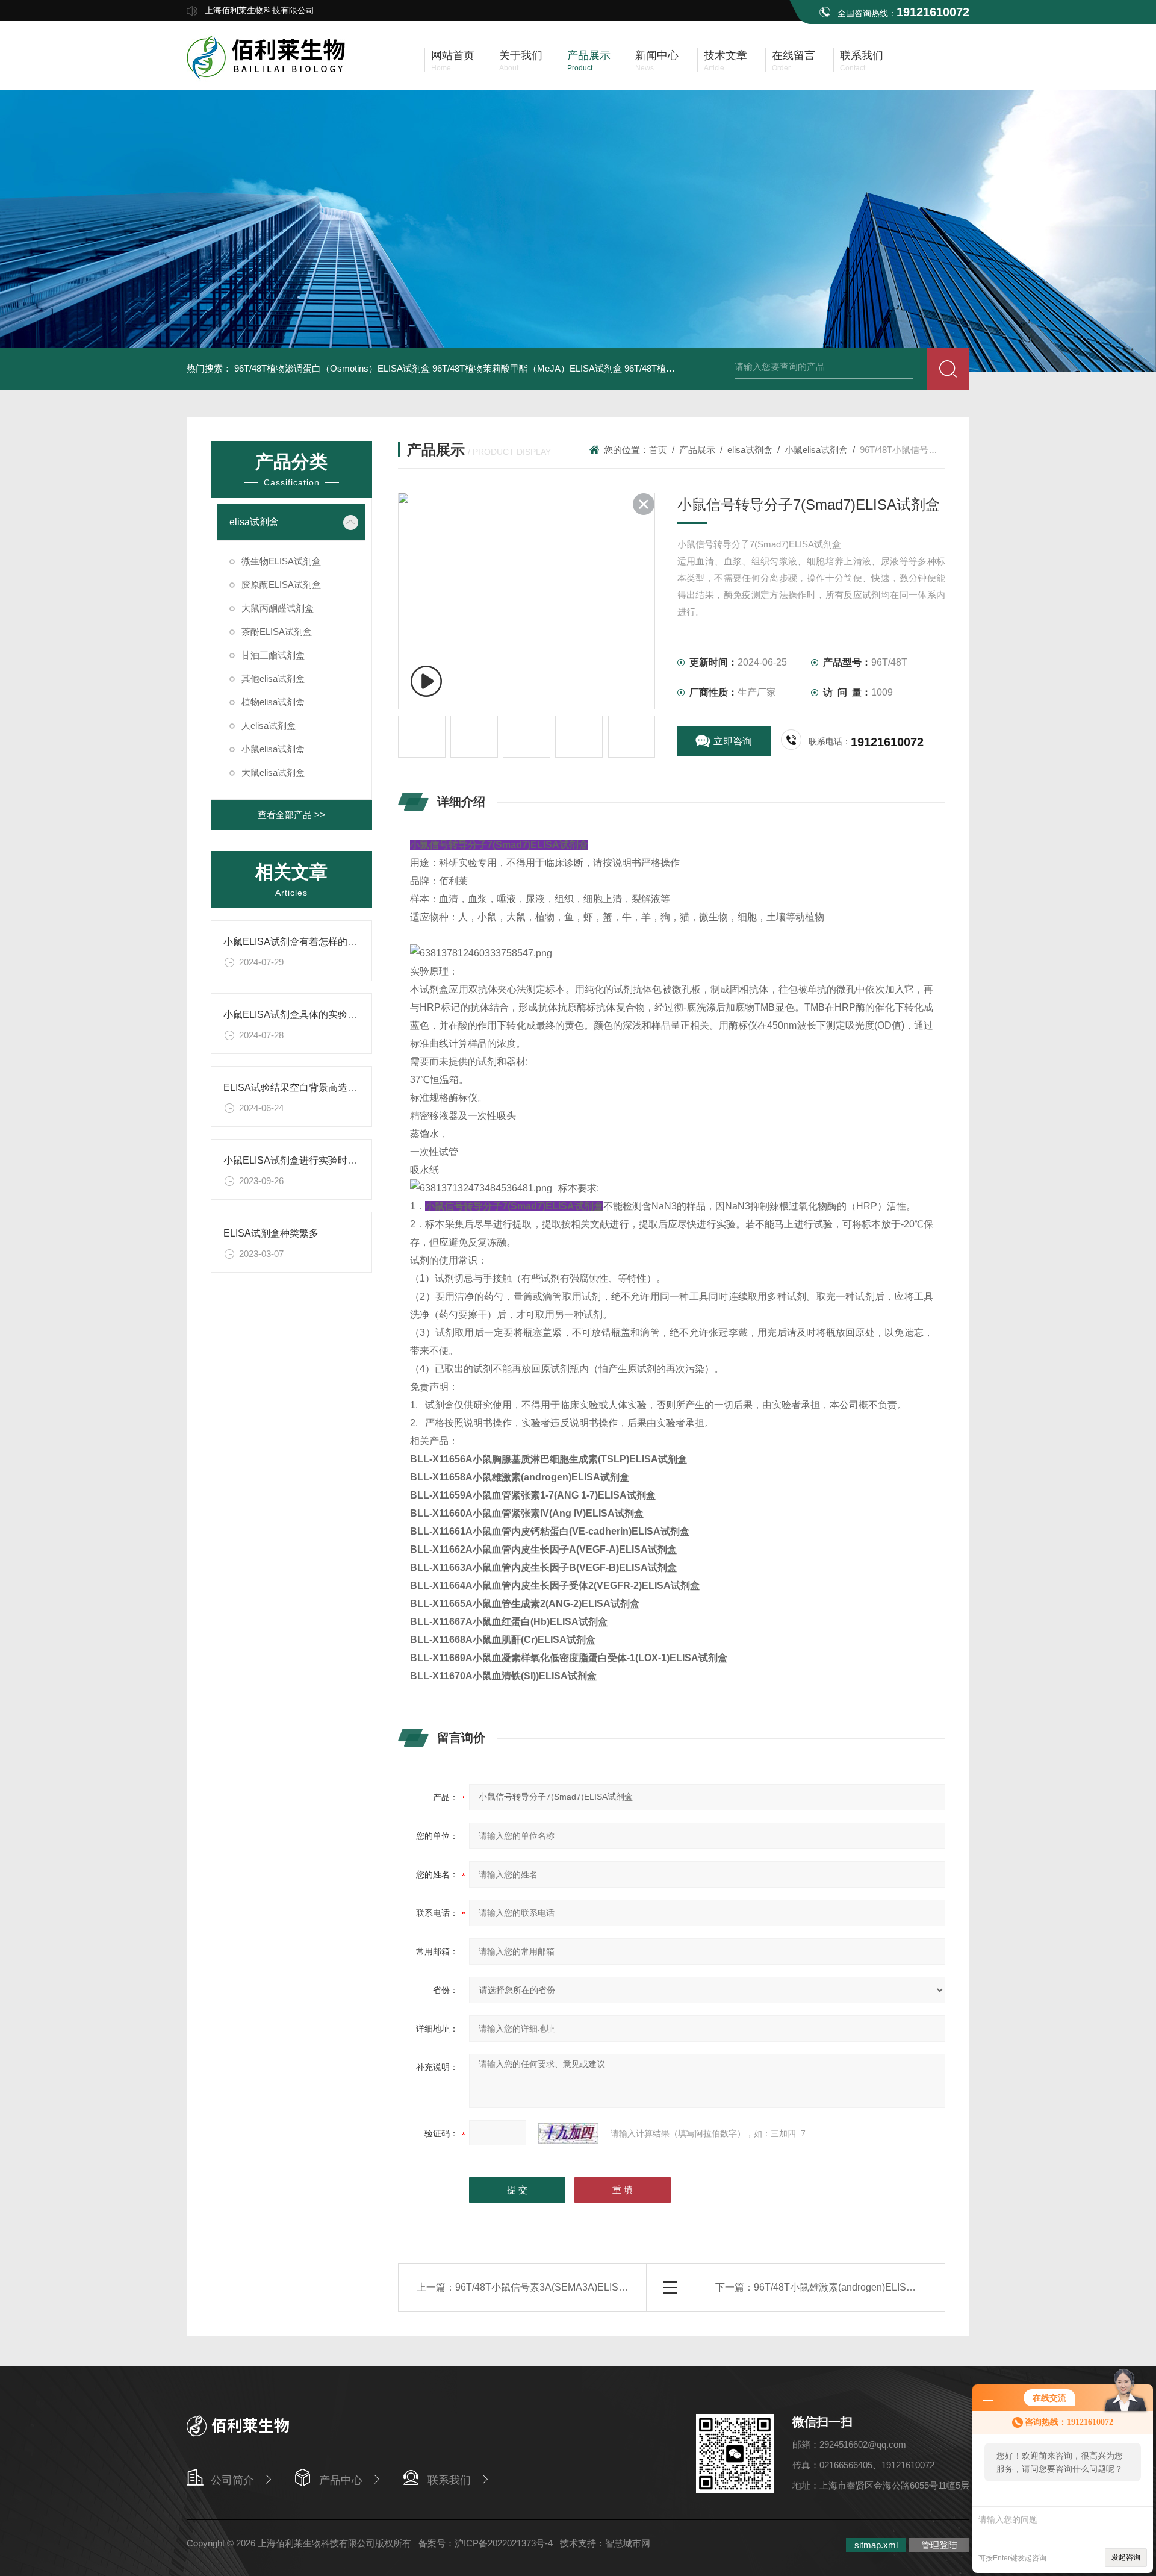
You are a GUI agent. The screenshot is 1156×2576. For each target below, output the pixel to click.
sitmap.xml (876, 2545)
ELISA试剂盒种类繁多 (271, 1233)
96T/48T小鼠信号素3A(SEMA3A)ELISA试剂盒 (555, 2287)
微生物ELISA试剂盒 (281, 561)
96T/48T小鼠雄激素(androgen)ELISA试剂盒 (848, 2287)
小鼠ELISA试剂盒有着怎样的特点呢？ (305, 942)
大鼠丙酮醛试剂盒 (278, 608)
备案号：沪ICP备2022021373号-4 (486, 2543)
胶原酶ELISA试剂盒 (281, 585)
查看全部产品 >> (291, 815)
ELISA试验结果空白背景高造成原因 (300, 1087)
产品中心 (341, 2480)
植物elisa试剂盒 (273, 702)
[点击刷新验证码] (568, 2133)
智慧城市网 (628, 2543)
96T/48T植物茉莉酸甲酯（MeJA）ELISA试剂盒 (527, 368)
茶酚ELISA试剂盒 (277, 632)
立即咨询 (733, 741)
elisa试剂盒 (254, 522)
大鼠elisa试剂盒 (273, 772)
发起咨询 (1126, 2557)
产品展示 (697, 450)
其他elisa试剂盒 (273, 678)
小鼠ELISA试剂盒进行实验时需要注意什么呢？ (324, 1160)
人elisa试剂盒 (269, 725)
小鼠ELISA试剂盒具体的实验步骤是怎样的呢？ (324, 1015)
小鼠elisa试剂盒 (273, 749)
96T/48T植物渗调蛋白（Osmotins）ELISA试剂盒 (332, 368)
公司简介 (232, 2480)
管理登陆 (939, 2545)
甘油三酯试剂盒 (273, 655)
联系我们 (449, 2480)
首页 (658, 450)
